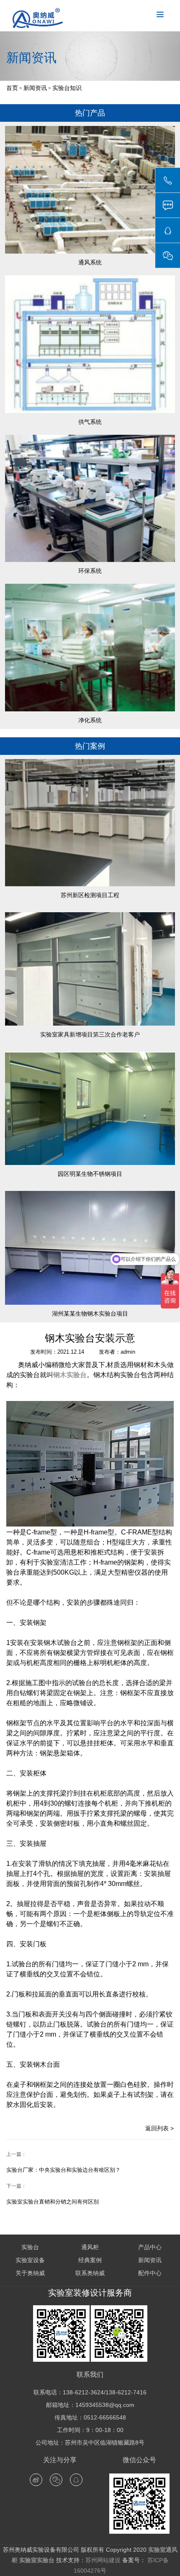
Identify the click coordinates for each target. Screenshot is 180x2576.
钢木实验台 (70, 1375)
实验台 (30, 2247)
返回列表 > (159, 2128)
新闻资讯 (35, 88)
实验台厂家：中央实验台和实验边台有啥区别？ (63, 2170)
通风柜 (90, 2247)
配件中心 (150, 2273)
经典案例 (90, 2260)
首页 (12, 88)
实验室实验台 (37, 2560)
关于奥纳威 (30, 2273)
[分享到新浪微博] (36, 2480)
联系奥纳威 (90, 2273)
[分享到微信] (56, 2480)
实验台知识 (67, 88)
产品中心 (150, 2247)
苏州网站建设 (103, 2560)
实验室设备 (30, 2260)
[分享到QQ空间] (76, 2480)
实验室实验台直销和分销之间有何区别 (53, 2202)
